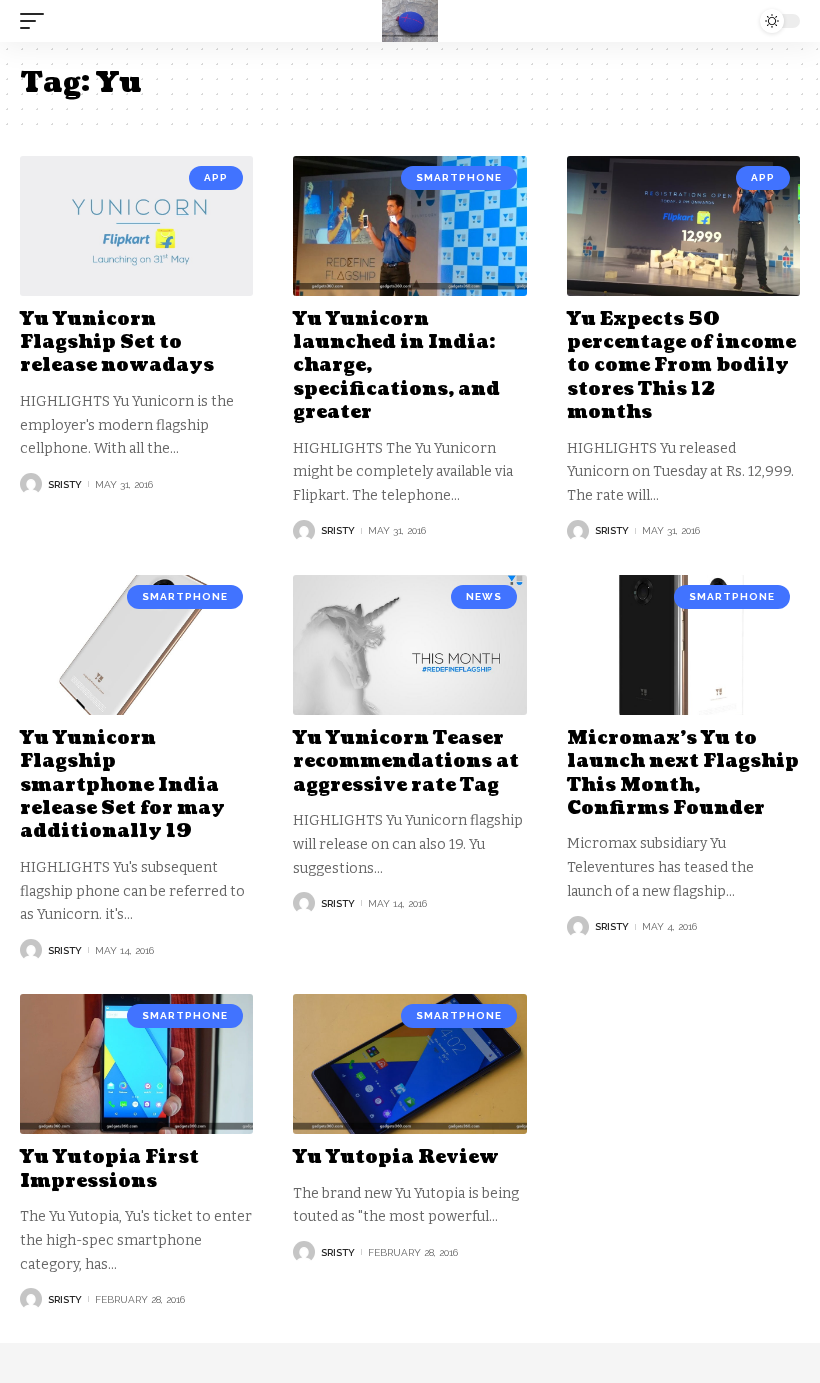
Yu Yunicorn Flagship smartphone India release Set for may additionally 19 (122, 785)
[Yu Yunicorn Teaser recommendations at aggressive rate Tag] (409, 645)
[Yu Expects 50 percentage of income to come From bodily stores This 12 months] (683, 226)
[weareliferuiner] (410, 21)
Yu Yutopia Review (396, 1157)
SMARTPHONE (459, 177)
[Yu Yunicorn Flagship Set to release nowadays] (136, 226)
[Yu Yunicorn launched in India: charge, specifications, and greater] (409, 226)
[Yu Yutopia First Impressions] (136, 1064)
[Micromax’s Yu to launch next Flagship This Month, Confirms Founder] (683, 645)
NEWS (484, 596)
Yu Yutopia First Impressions (109, 1169)
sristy (65, 484)
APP (216, 177)
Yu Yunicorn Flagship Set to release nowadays (117, 343)
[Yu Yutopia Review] (409, 1064)
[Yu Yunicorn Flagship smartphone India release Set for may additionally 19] (136, 645)
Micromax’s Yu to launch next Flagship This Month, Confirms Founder (683, 773)
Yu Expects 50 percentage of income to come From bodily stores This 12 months (681, 366)
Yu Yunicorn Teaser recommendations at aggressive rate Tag (406, 762)
